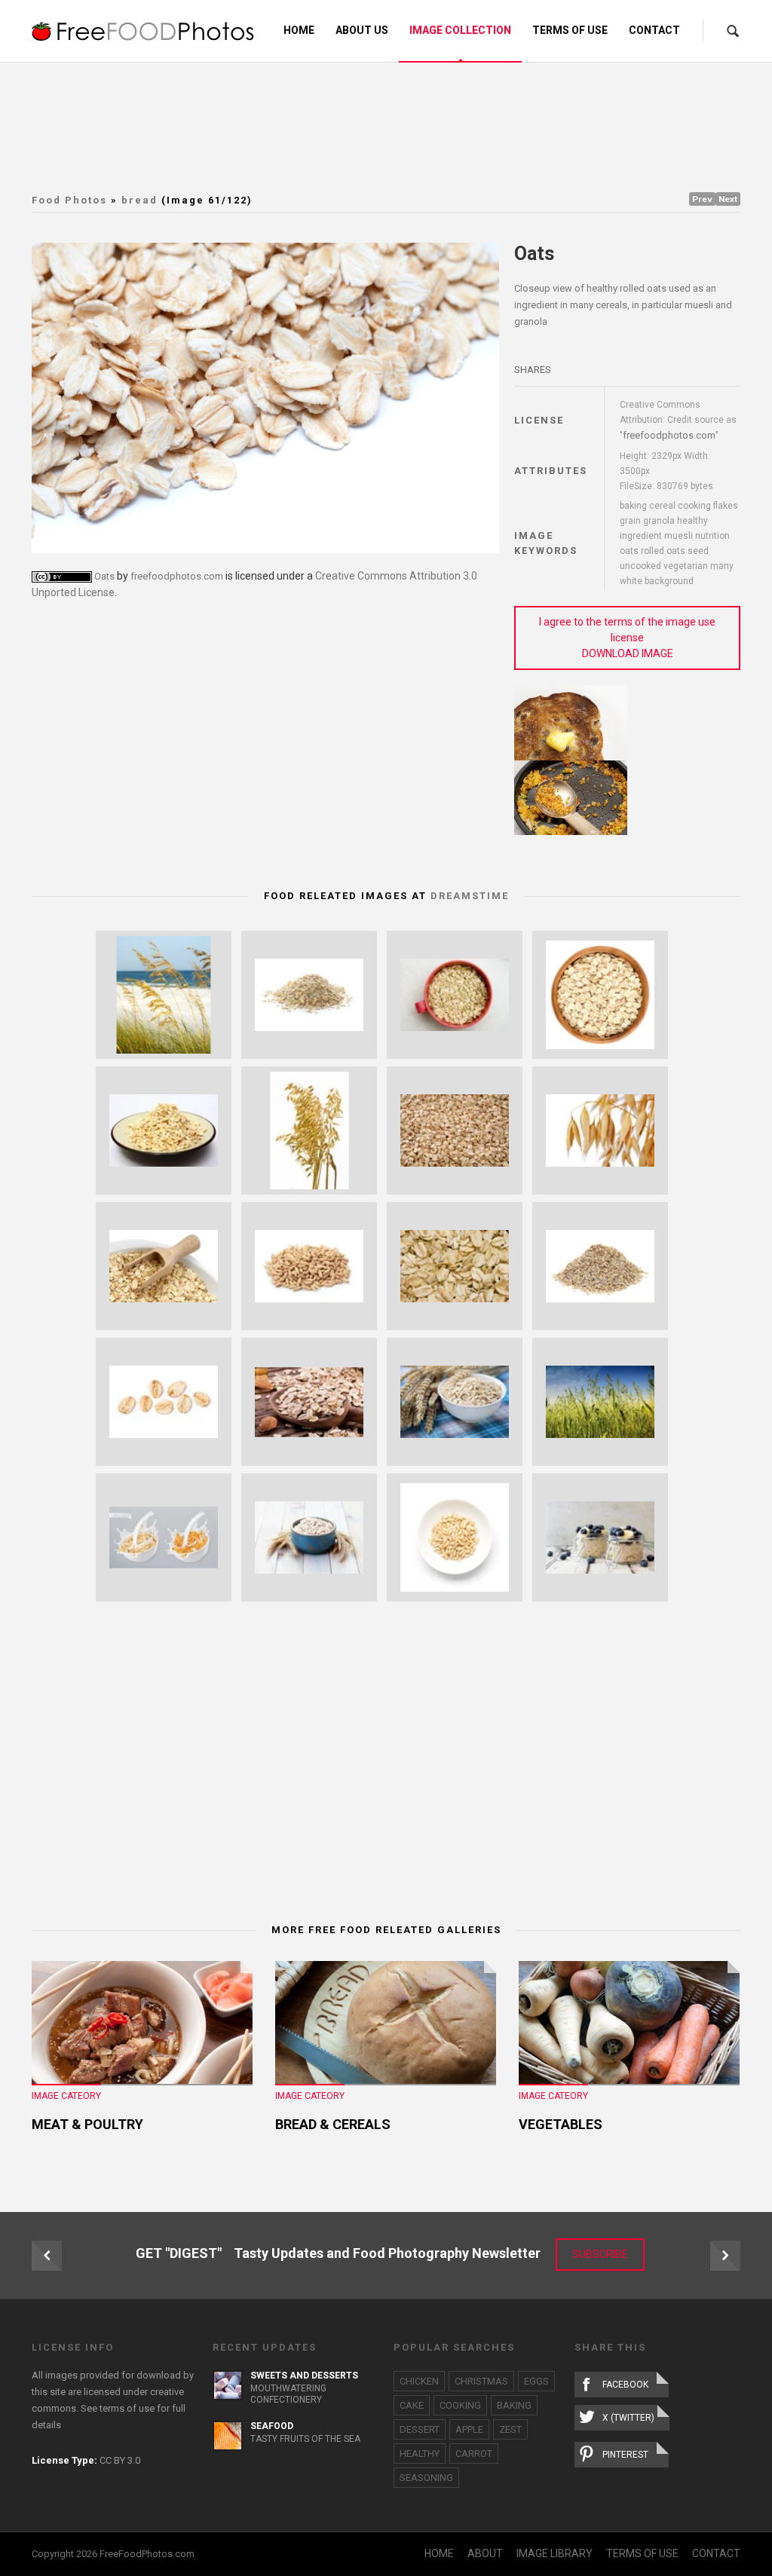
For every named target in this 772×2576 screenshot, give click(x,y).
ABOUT (485, 2553)
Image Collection (460, 30)
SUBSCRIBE (600, 2254)
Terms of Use (570, 30)
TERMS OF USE (642, 2553)
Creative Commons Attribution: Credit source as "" (678, 420)
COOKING (460, 2405)
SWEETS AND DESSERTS (304, 2376)
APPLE (469, 2429)
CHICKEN (419, 2381)
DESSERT (420, 2429)
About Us (362, 30)
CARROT (474, 2454)
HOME (439, 2553)
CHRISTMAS (481, 2381)
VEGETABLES (561, 2124)
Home (299, 30)
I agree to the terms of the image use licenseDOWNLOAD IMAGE (627, 638)
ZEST (510, 2429)
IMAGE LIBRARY (554, 2553)
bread (139, 200)
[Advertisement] (397, 124)
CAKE (412, 2405)
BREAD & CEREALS (333, 2124)
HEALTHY (420, 2454)
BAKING (514, 2405)
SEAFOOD (272, 2426)
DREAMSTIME (470, 896)
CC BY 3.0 (120, 2460)
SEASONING (426, 2478)
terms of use (127, 2408)
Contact (654, 30)
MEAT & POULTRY (87, 2124)
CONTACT (716, 2553)
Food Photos (69, 200)
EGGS (536, 2381)
